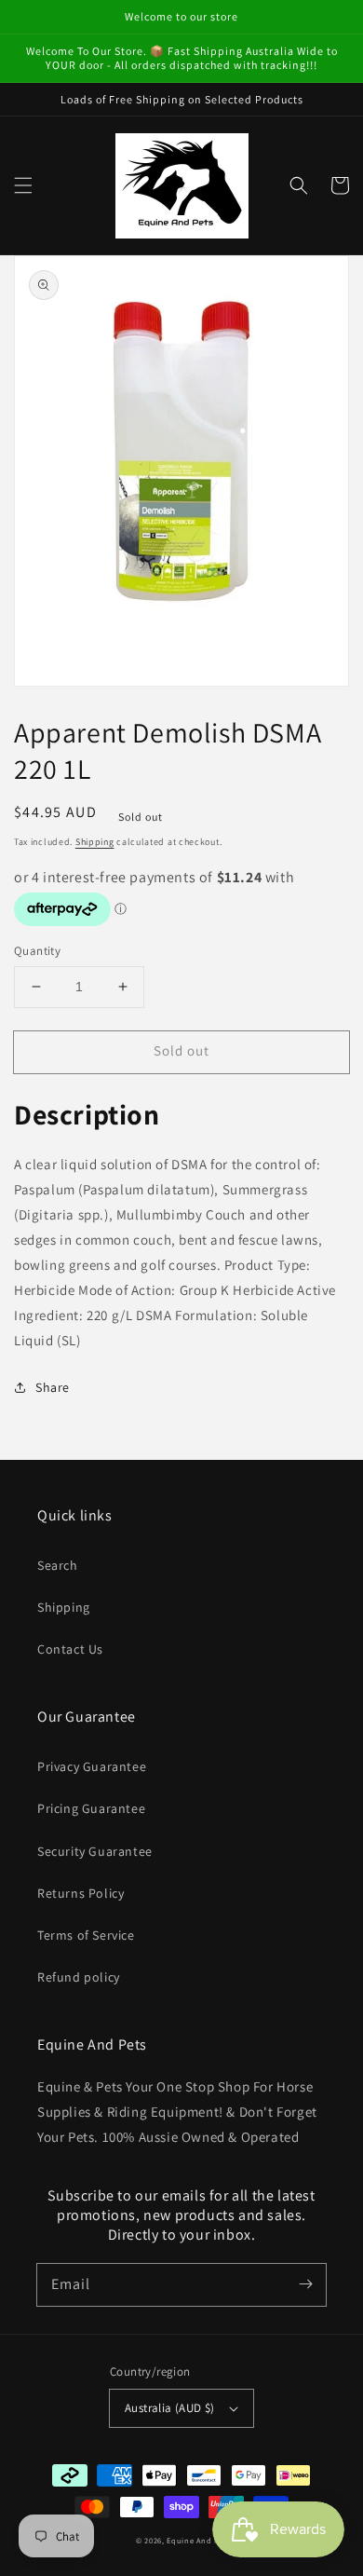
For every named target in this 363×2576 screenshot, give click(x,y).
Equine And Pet (197, 2540)
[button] (23, 185)
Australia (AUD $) (170, 2408)
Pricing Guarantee (91, 1808)
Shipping (95, 842)
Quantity (37, 951)
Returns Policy (81, 1893)
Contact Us (70, 1649)
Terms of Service (86, 1935)
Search (58, 1565)
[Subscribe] (305, 2284)
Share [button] (53, 1387)
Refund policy (79, 1977)
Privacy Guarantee (92, 1766)
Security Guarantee (95, 1851)
